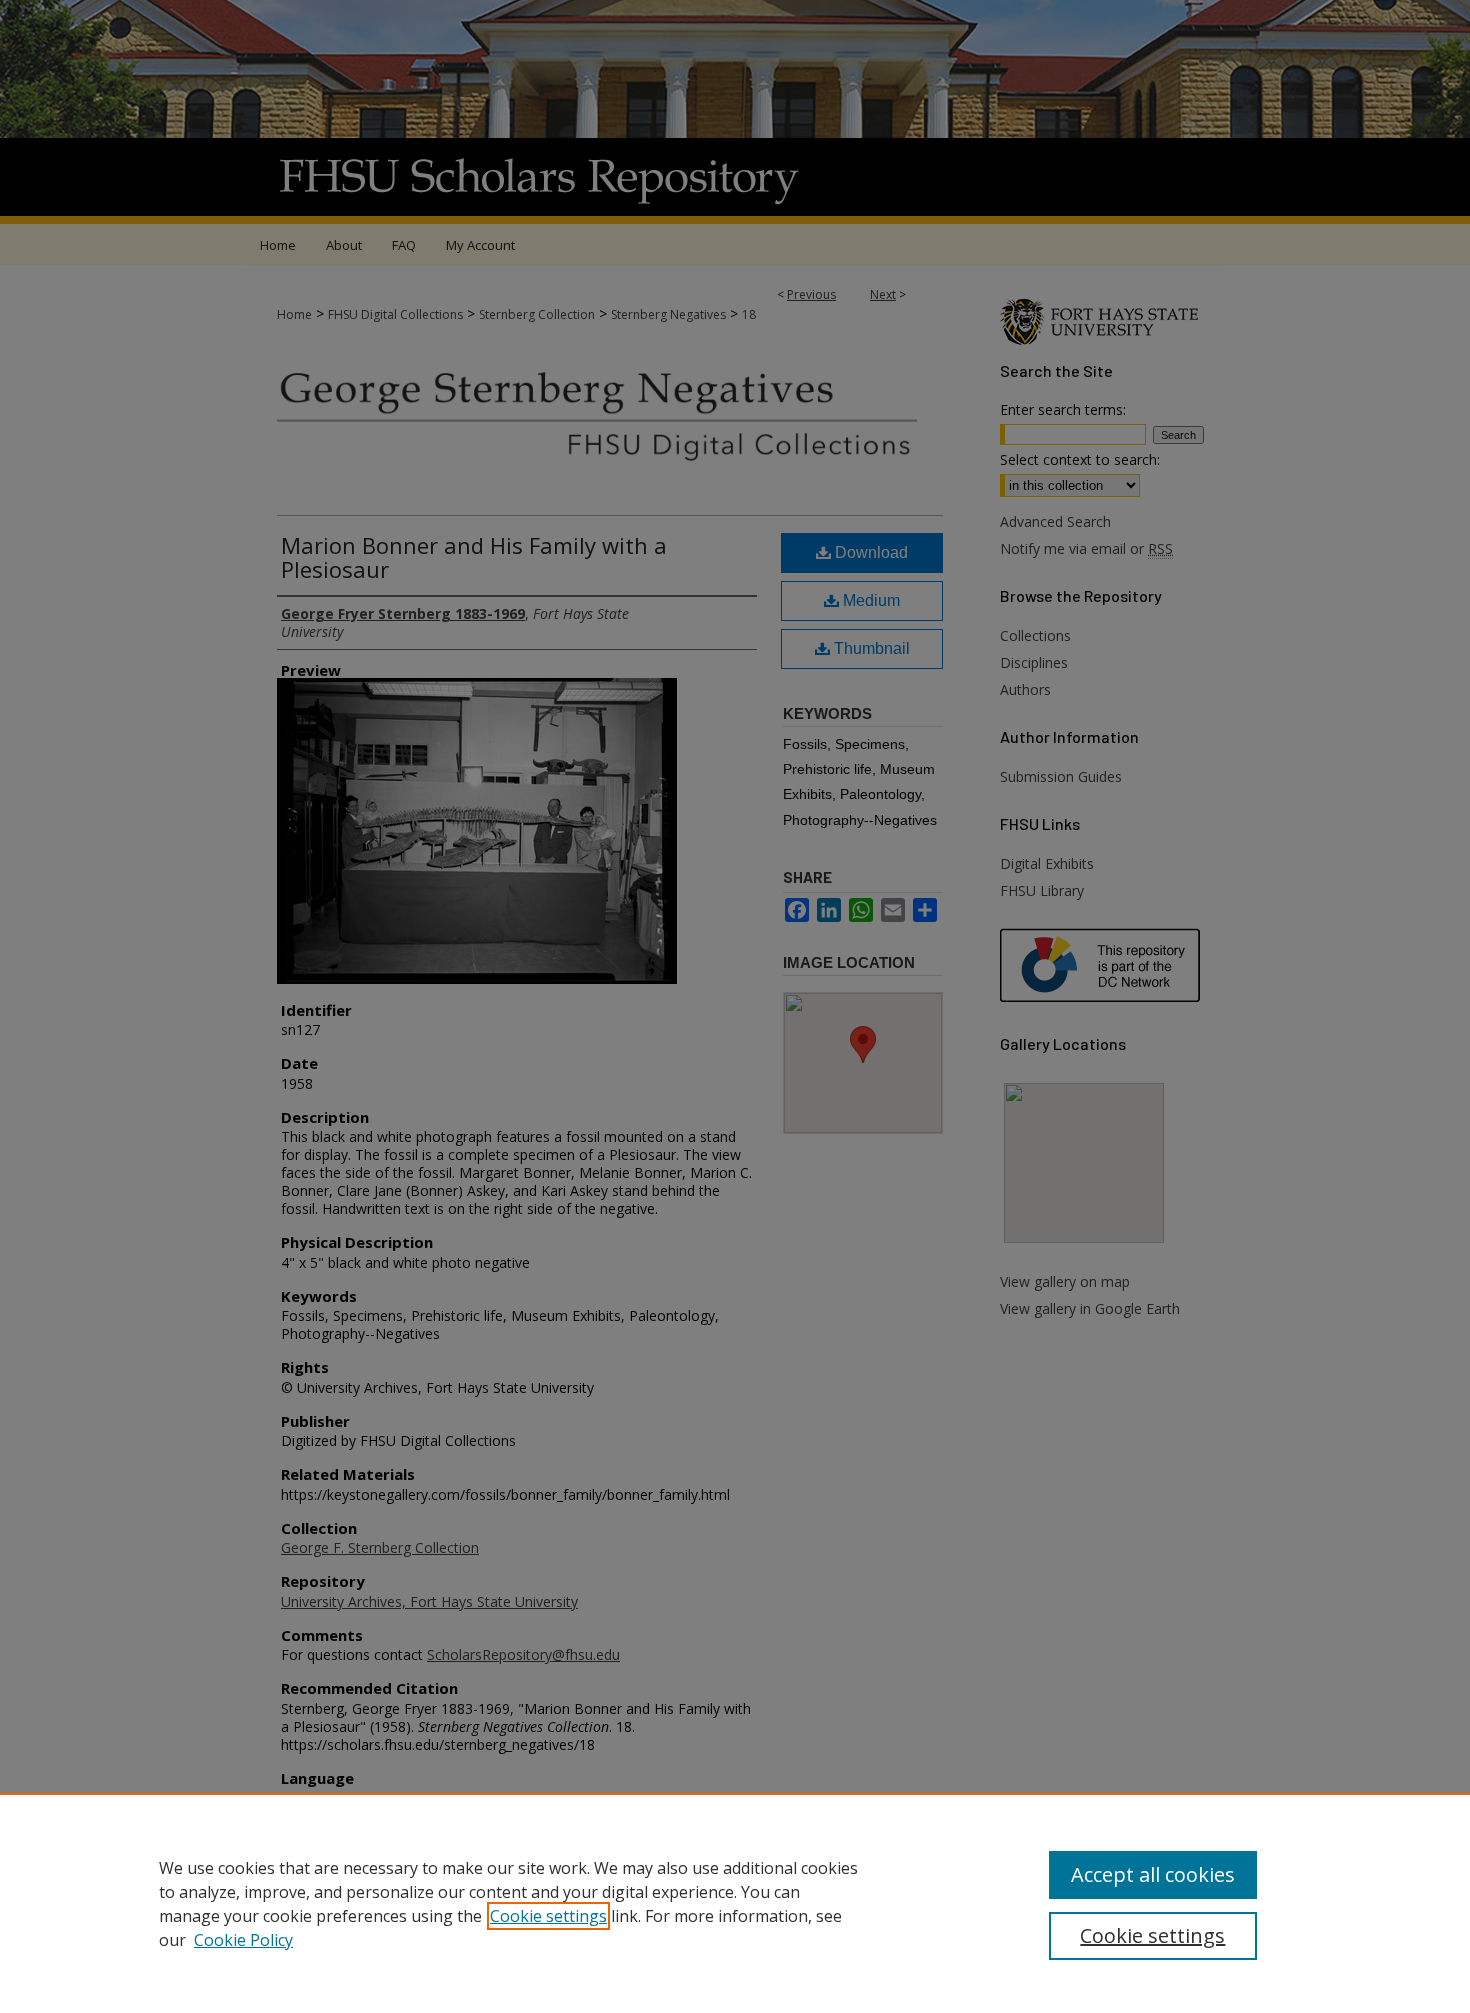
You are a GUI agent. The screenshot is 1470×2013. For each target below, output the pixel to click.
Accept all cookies (1153, 1874)
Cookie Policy (243, 1940)
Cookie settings (548, 1916)
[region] (735, 1903)
